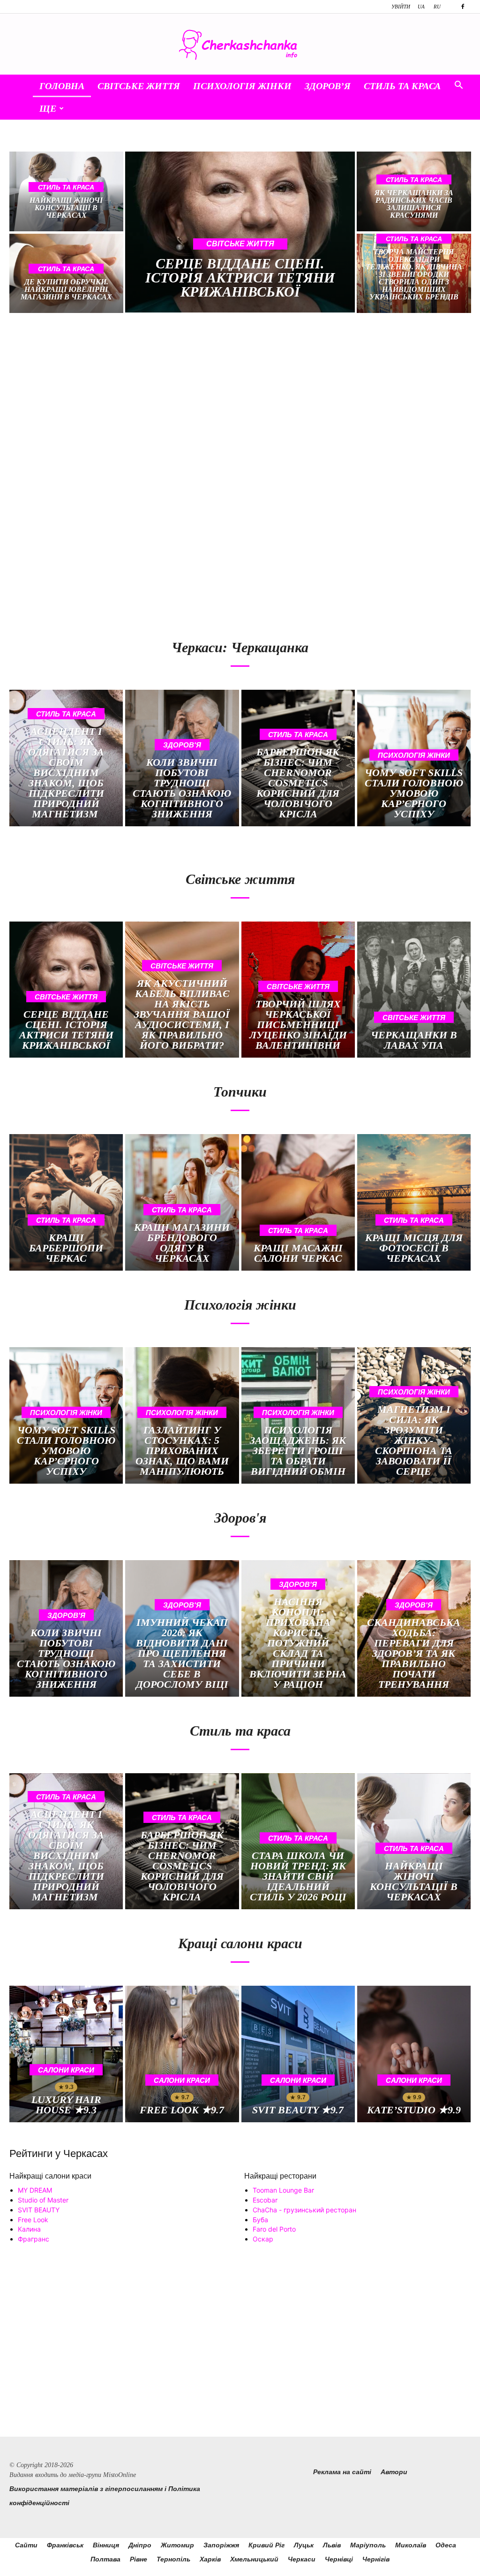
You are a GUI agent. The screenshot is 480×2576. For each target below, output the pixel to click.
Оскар (263, 2239)
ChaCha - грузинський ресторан (304, 2210)
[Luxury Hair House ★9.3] (66, 2054)
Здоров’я (328, 86)
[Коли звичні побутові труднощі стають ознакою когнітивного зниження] (182, 758)
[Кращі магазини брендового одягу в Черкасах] (182, 1202)
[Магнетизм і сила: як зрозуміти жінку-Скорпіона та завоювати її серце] (414, 1415)
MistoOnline (120, 2475)
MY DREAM (35, 2190)
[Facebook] (463, 7)
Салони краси (66, 2070)
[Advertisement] (121, 401)
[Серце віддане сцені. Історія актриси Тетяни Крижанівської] (240, 232)
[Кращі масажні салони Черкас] (298, 1202)
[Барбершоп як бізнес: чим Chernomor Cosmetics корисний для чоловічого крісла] (298, 758)
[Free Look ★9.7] (182, 2054)
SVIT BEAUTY (39, 2210)
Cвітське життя (139, 86)
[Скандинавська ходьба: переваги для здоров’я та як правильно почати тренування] (414, 1628)
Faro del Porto (274, 2229)
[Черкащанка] (240, 45)
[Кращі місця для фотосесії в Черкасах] (414, 1202)
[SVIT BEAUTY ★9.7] (298, 2054)
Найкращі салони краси (50, 2176)
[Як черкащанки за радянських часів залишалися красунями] (414, 191)
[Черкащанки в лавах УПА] (414, 990)
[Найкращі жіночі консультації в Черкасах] (414, 1841)
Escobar (265, 2200)
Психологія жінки (242, 86)
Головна (62, 86)
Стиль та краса (402, 86)
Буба (260, 2220)
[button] (458, 86)
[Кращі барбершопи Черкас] (66, 1202)
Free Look (33, 2220)
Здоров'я (182, 745)
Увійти (401, 7)
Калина (29, 2229)
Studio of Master (43, 2200)
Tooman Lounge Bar (283, 2190)
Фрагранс (34, 2239)
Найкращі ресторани (280, 2176)
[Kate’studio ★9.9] (414, 2054)
